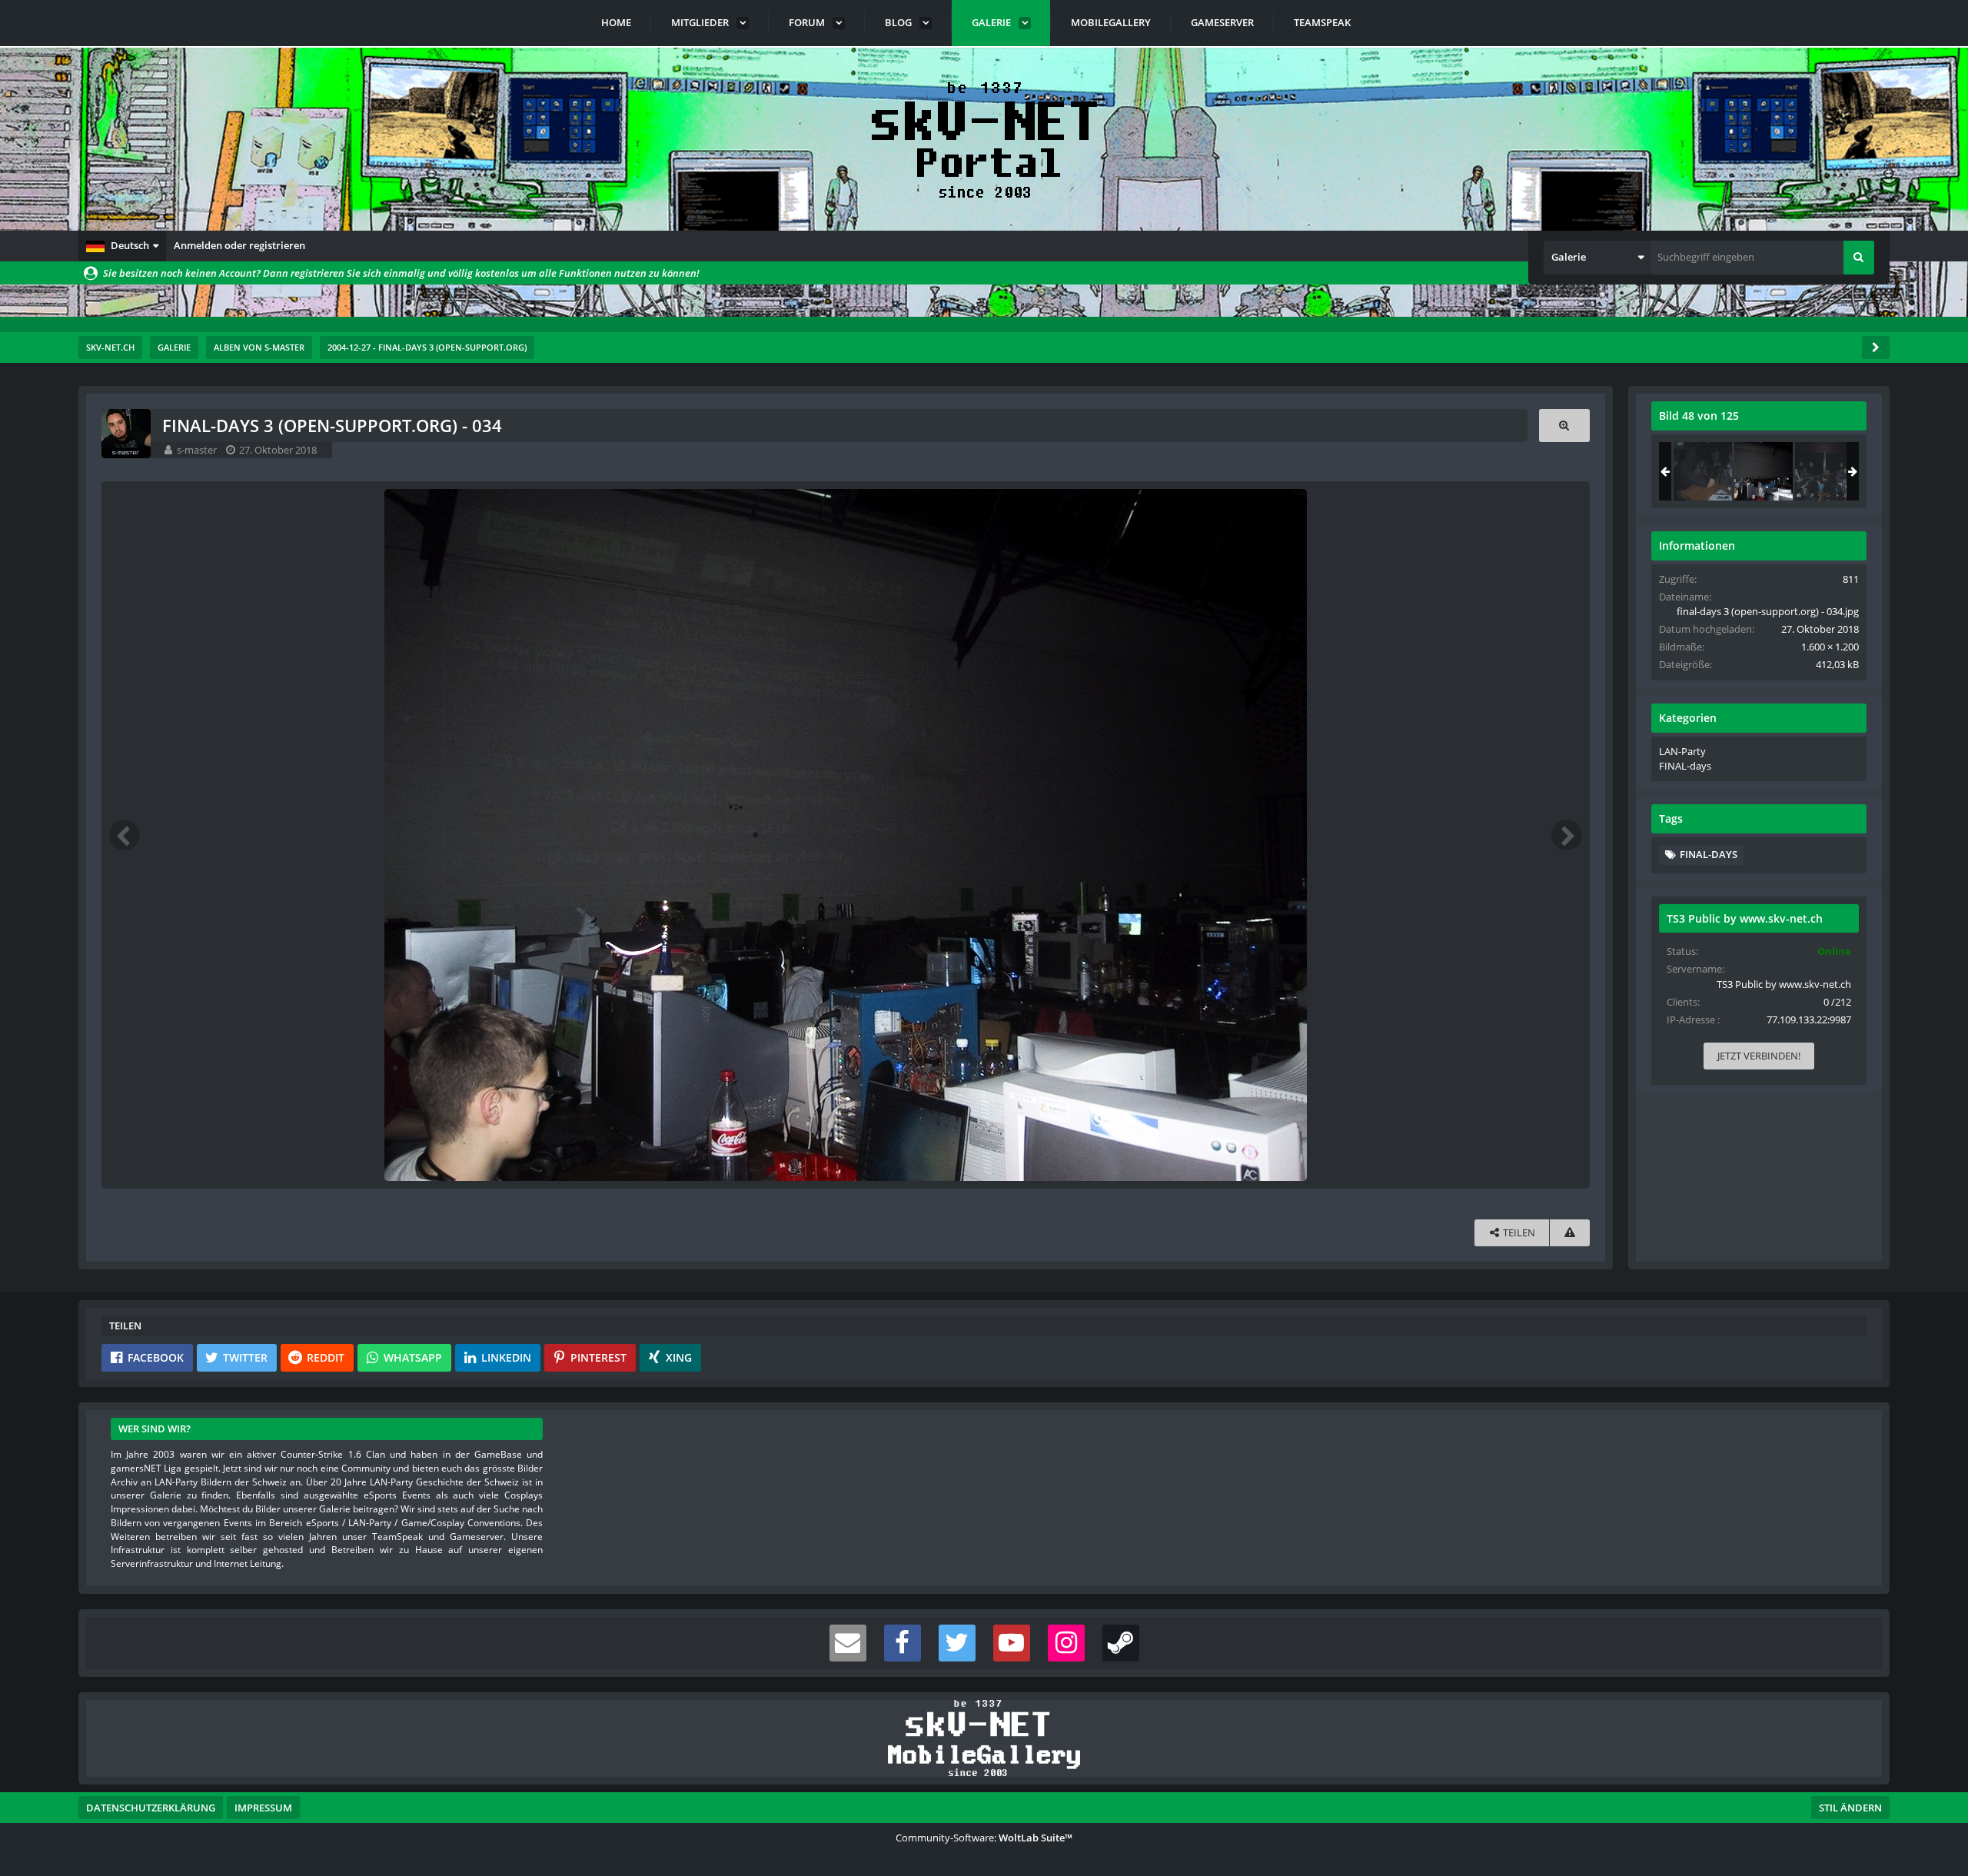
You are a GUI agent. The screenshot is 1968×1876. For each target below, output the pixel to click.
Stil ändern (1850, 1808)
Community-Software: (984, 1838)
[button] (122, 246)
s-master (197, 450)
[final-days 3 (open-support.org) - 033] (1703, 471)
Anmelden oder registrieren (239, 245)
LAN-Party (1682, 751)
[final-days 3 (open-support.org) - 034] (1764, 471)
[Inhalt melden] (1570, 1233)
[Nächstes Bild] (1567, 835)
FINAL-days (1685, 766)
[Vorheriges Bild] (125, 835)
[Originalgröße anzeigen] (1564, 426)
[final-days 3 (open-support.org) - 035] (1824, 471)
